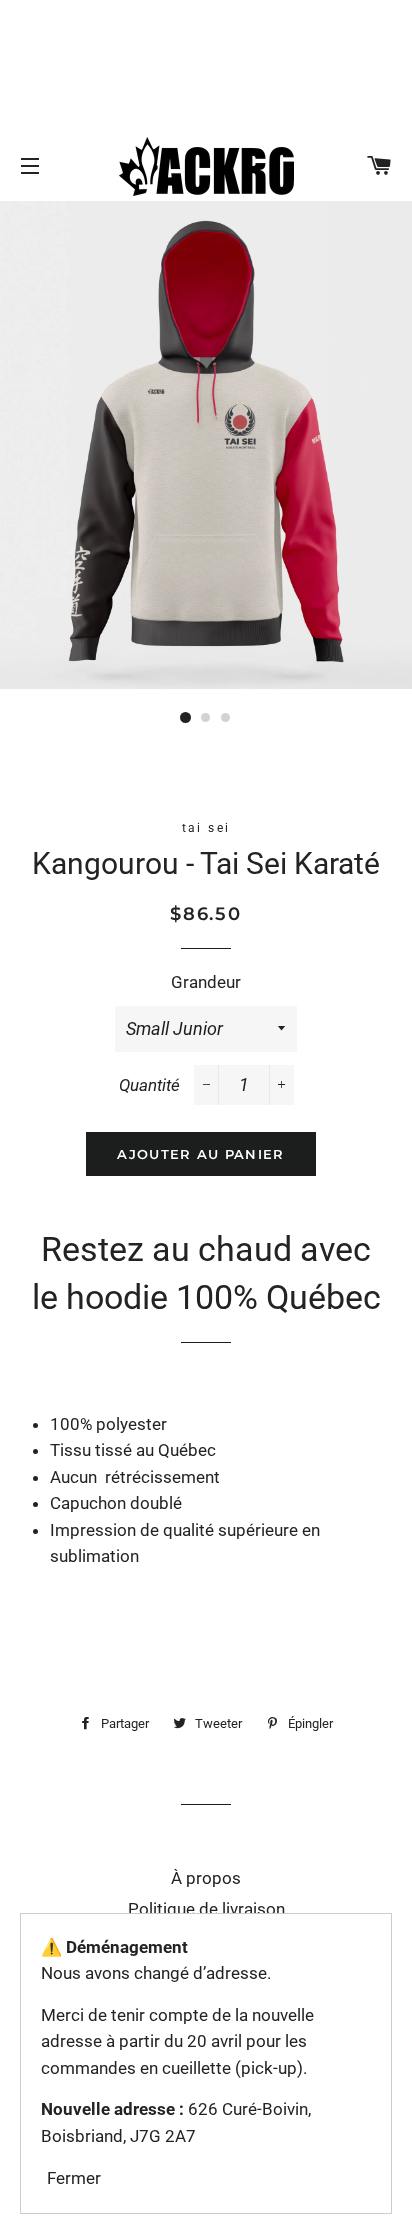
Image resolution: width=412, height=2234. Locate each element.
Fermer (74, 2178)
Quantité (149, 1085)
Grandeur (206, 982)
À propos (206, 1878)
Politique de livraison (206, 1909)
